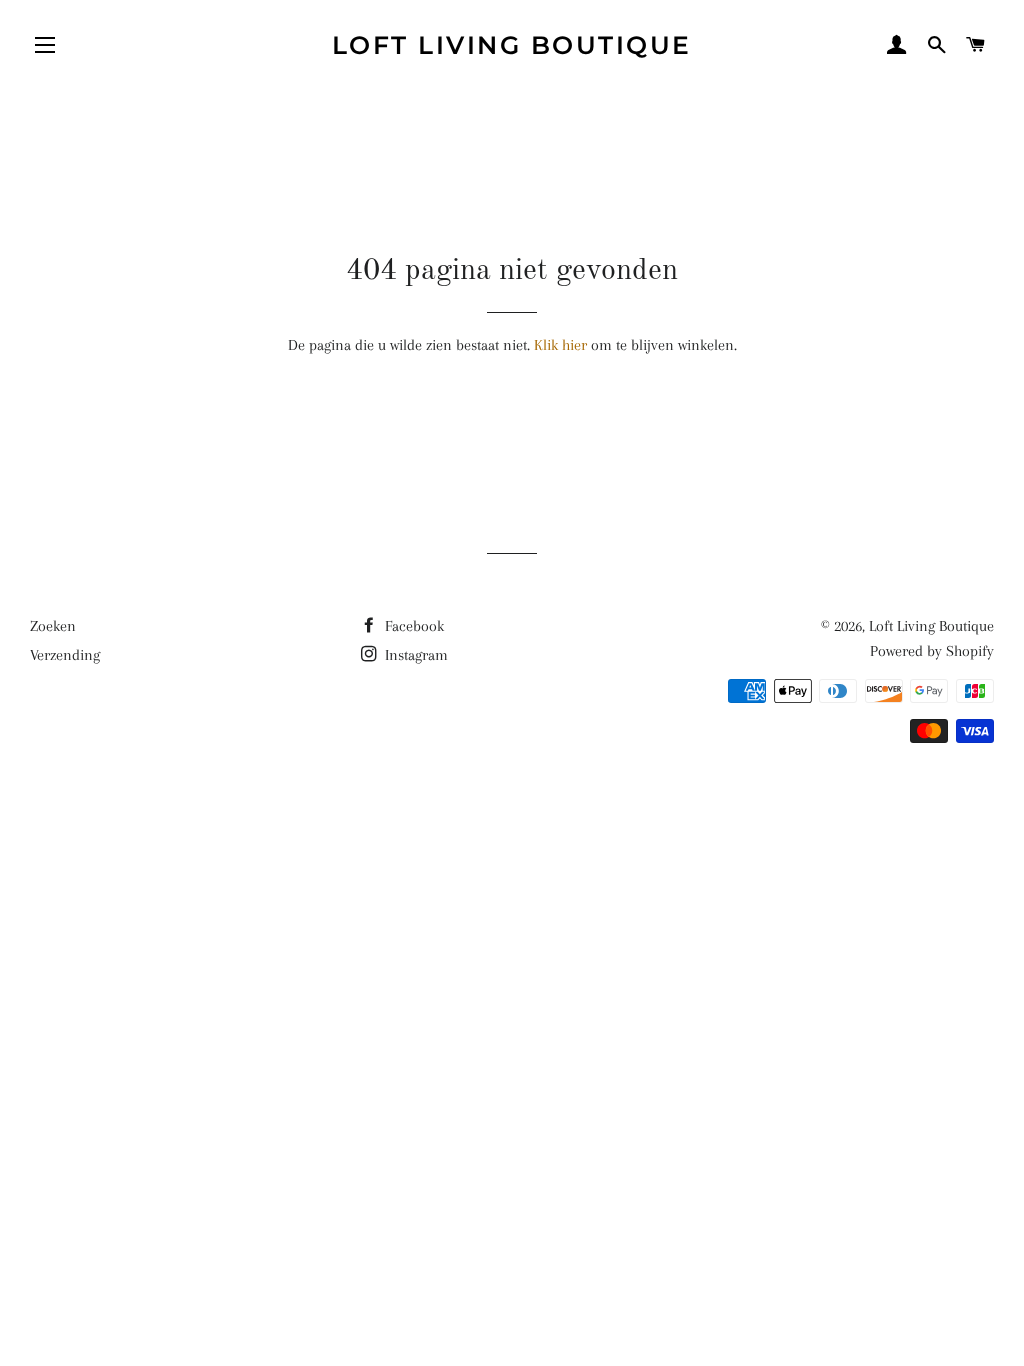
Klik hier (560, 345)
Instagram (414, 655)
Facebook (412, 626)
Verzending (65, 655)
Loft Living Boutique (512, 45)
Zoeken (53, 626)
